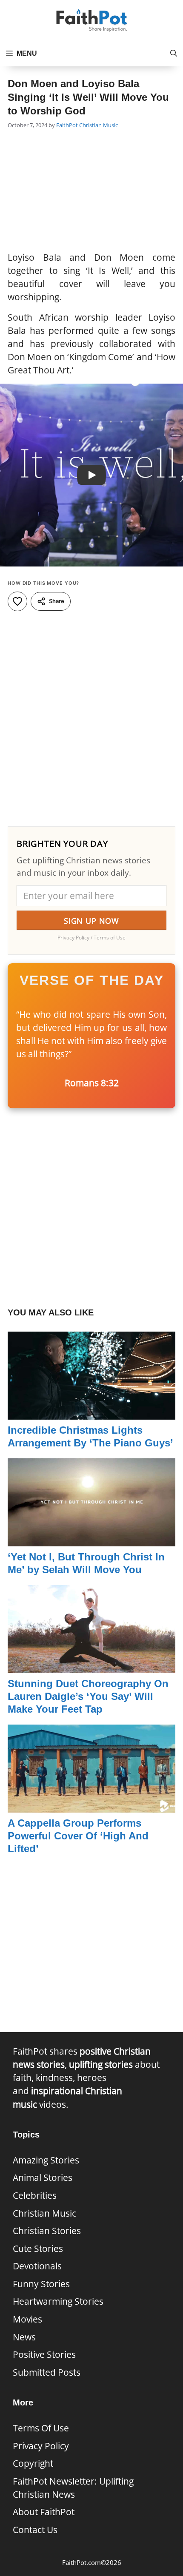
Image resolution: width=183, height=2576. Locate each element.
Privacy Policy (41, 2446)
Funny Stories (41, 2284)
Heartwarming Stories (58, 2301)
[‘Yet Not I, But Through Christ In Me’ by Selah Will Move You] (91, 1539)
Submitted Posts (47, 2372)
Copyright (33, 2463)
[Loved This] (17, 601)
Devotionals (37, 2266)
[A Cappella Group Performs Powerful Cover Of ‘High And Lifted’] (91, 1806)
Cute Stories (38, 2249)
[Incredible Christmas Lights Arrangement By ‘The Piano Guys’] (91, 1412)
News (24, 2337)
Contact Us (35, 2530)
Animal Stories (43, 2178)
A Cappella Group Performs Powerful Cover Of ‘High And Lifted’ (78, 1836)
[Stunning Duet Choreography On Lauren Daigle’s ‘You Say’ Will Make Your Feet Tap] (91, 1666)
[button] (174, 54)
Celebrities (35, 2195)
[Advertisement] (91, 191)
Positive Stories (44, 2354)
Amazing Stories (46, 2160)
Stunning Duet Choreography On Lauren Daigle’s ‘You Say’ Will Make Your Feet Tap (88, 1696)
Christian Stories (47, 2231)
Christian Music (99, 125)
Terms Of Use (41, 2428)
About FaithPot (44, 2512)
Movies (27, 2319)
